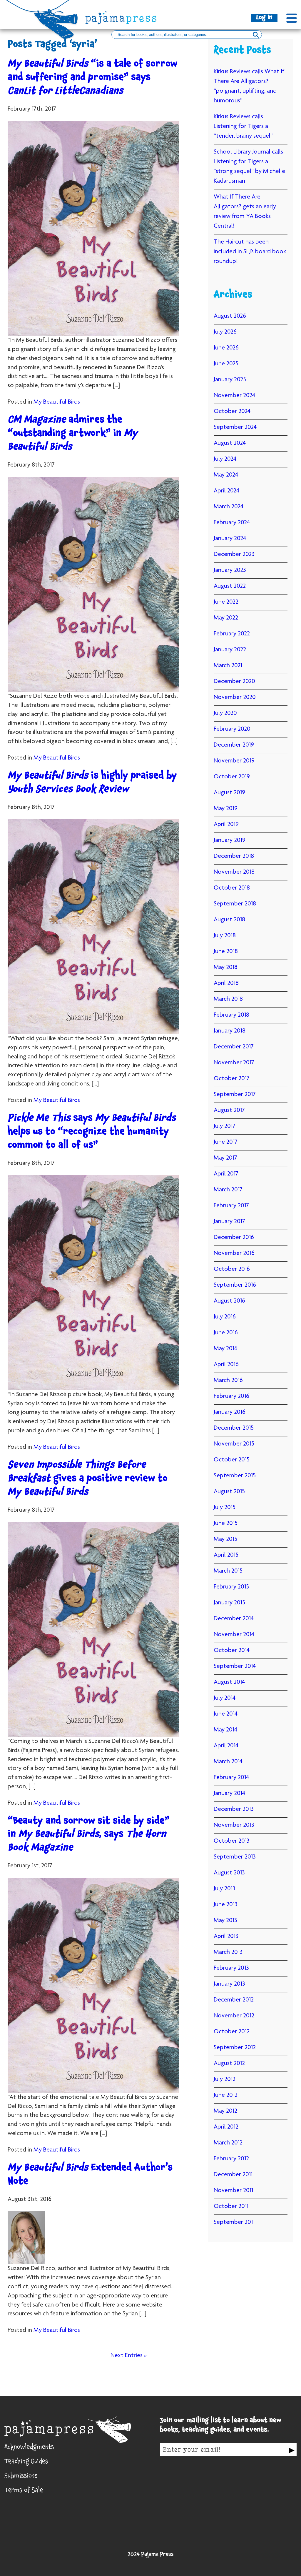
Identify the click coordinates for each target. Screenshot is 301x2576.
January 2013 (229, 1984)
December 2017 (234, 1047)
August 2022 (230, 586)
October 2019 (232, 777)
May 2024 (226, 475)
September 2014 (235, 1666)
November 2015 (234, 1444)
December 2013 (234, 1809)
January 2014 (229, 1794)
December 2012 (234, 2000)
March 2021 (228, 666)
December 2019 (234, 745)
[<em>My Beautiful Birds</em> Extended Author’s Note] (93, 2238)
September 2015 (235, 1476)
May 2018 (226, 968)
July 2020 (225, 713)
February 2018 (231, 1015)
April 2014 (226, 1746)
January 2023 (230, 570)
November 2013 (234, 1825)
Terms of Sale (24, 2491)
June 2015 (226, 1523)
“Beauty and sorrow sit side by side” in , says (88, 1835)
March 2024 (229, 507)
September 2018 (235, 904)
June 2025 (226, 364)
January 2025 (230, 380)
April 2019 (226, 825)
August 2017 (229, 1110)
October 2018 (232, 888)
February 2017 (231, 1206)
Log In (264, 18)
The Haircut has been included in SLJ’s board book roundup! (250, 252)
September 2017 (235, 1095)
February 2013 (231, 1968)
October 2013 (232, 1841)
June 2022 (226, 602)
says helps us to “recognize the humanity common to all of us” (92, 1133)
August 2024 (230, 443)
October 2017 (232, 1079)
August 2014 (229, 1682)
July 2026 (225, 332)
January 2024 (230, 539)
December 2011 (233, 2175)
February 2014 (231, 1778)
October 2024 (232, 412)
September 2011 (234, 2222)
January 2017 (229, 1222)
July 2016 (225, 1317)
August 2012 (229, 2064)
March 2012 (228, 2143)
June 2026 (226, 348)
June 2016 (226, 1333)
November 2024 (234, 396)
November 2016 (234, 1253)
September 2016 (235, 1285)
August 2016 (229, 1301)
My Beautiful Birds (57, 402)
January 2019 (230, 840)
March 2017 (228, 1190)
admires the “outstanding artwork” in (73, 434)
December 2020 (234, 682)
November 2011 (233, 2191)
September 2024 (235, 427)
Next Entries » (129, 2356)
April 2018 (226, 983)
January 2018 (230, 1031)
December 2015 (234, 1428)
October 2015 (232, 1460)
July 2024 (225, 459)
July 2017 (225, 1126)
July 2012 (225, 2079)
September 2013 (235, 1857)
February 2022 (232, 634)
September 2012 (235, 2048)
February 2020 (232, 729)
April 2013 (226, 1936)
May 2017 (225, 1158)
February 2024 (232, 523)
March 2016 (228, 1381)
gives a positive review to (88, 1480)
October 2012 (232, 2032)
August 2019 (229, 793)
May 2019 (226, 809)
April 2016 (226, 1365)
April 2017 (226, 1174)
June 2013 (226, 1905)
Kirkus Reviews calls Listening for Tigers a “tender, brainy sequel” (243, 126)
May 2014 (225, 1730)
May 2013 (225, 1921)
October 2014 (232, 1651)
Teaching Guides (26, 2462)
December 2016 (234, 1238)
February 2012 (231, 2159)
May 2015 (225, 1539)
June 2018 (226, 952)
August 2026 (230, 316)
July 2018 (225, 936)
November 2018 (234, 872)
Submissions (21, 2477)
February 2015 (231, 1587)
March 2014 (228, 1762)
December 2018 (234, 856)
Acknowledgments (29, 2448)
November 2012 (234, 2016)
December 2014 (234, 1619)
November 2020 (235, 697)
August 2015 (229, 1492)
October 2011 (231, 2207)
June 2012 (226, 2095)
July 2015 (225, 1508)
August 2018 (229, 920)
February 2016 (231, 1396)
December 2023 (234, 555)
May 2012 (225, 2111)
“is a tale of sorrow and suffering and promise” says (92, 78)
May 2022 (226, 618)
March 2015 (228, 1571)
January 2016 (230, 1412)
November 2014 (234, 1635)
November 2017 (234, 1063)
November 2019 (234, 761)
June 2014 (226, 1714)
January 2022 (230, 650)
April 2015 (226, 1555)
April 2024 (226, 491)
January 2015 (229, 1603)
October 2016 (232, 1269)
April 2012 (226, 2127)
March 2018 (228, 999)
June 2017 (226, 1142)
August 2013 (229, 1873)
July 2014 (225, 1698)
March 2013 (228, 1952)
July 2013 (225, 1889)
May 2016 (226, 1349)
